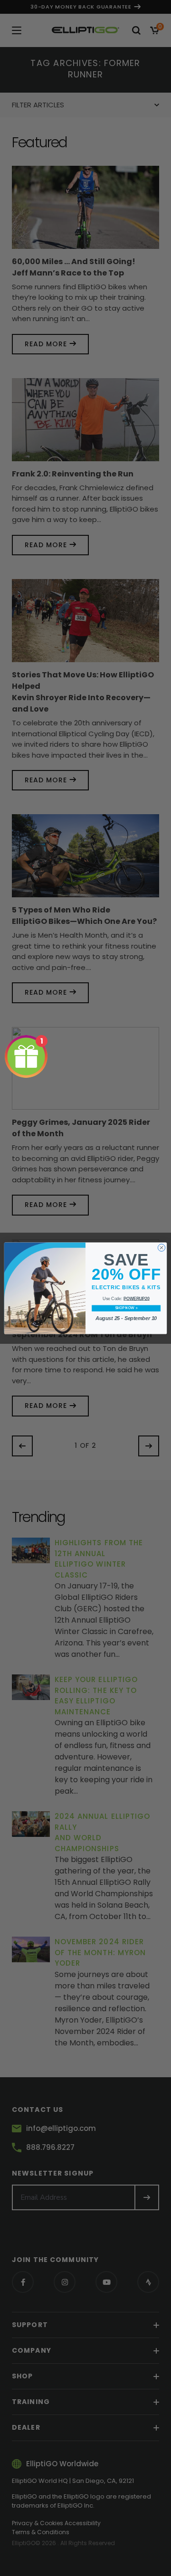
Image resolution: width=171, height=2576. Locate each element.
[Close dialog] (161, 1247)
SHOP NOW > (126, 1308)
